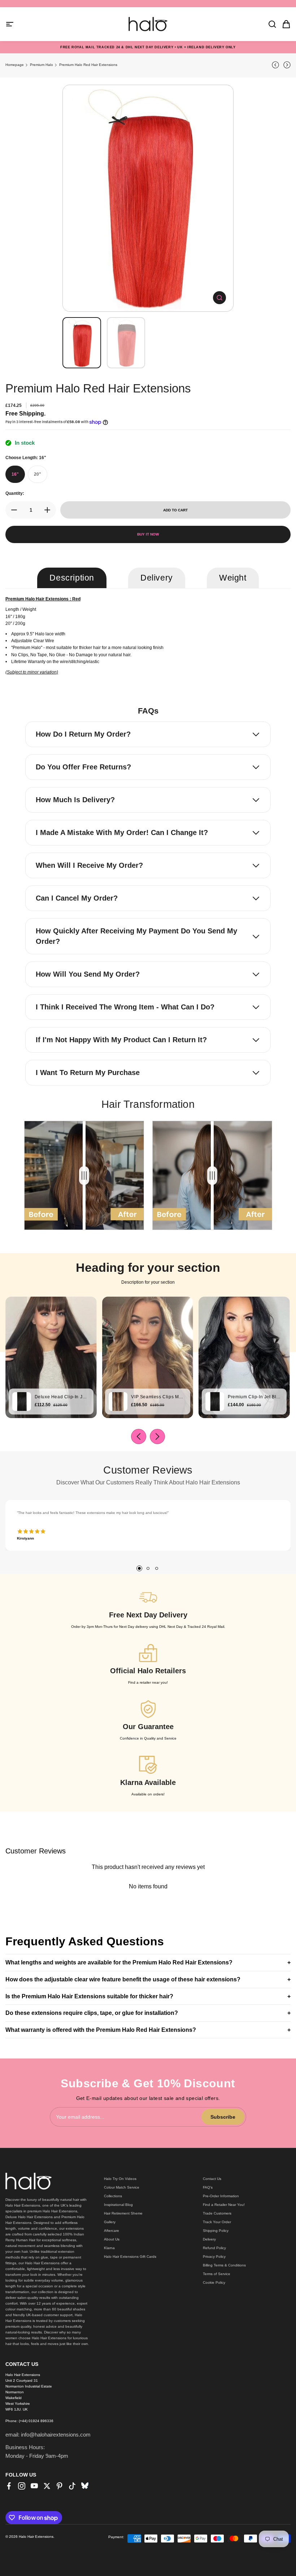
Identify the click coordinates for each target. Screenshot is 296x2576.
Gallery (110, 2222)
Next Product (286, 65)
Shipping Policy (216, 2231)
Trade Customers (217, 2213)
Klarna (109, 2248)
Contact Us (212, 2179)
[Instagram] (22, 2486)
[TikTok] (72, 2486)
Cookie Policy (214, 2282)
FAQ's (208, 2187)
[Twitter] (47, 2486)
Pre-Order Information (221, 2196)
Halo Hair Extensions (36, 2537)
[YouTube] (34, 2486)
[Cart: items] (284, 24)
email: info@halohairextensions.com (48, 2435)
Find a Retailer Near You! (224, 2205)
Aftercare (112, 2231)
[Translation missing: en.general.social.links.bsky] (85, 2486)
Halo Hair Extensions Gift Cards (130, 2257)
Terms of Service (217, 2274)
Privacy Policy (214, 2257)
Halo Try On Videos (120, 2179)
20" (38, 474)
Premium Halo (42, 65)
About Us (112, 2239)
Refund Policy (214, 2248)
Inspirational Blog (118, 2205)
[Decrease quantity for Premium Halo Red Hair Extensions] (12, 510)
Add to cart (175, 510)
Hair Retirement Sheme (123, 2213)
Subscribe (223, 2117)
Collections (113, 2196)
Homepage (15, 65)
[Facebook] (9, 2486)
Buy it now (148, 534)
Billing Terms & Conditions (224, 2265)
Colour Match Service (122, 2187)
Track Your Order (217, 2222)
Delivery (209, 2239)
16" (15, 474)
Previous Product (277, 65)
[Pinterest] (60, 2486)
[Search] (270, 24)
